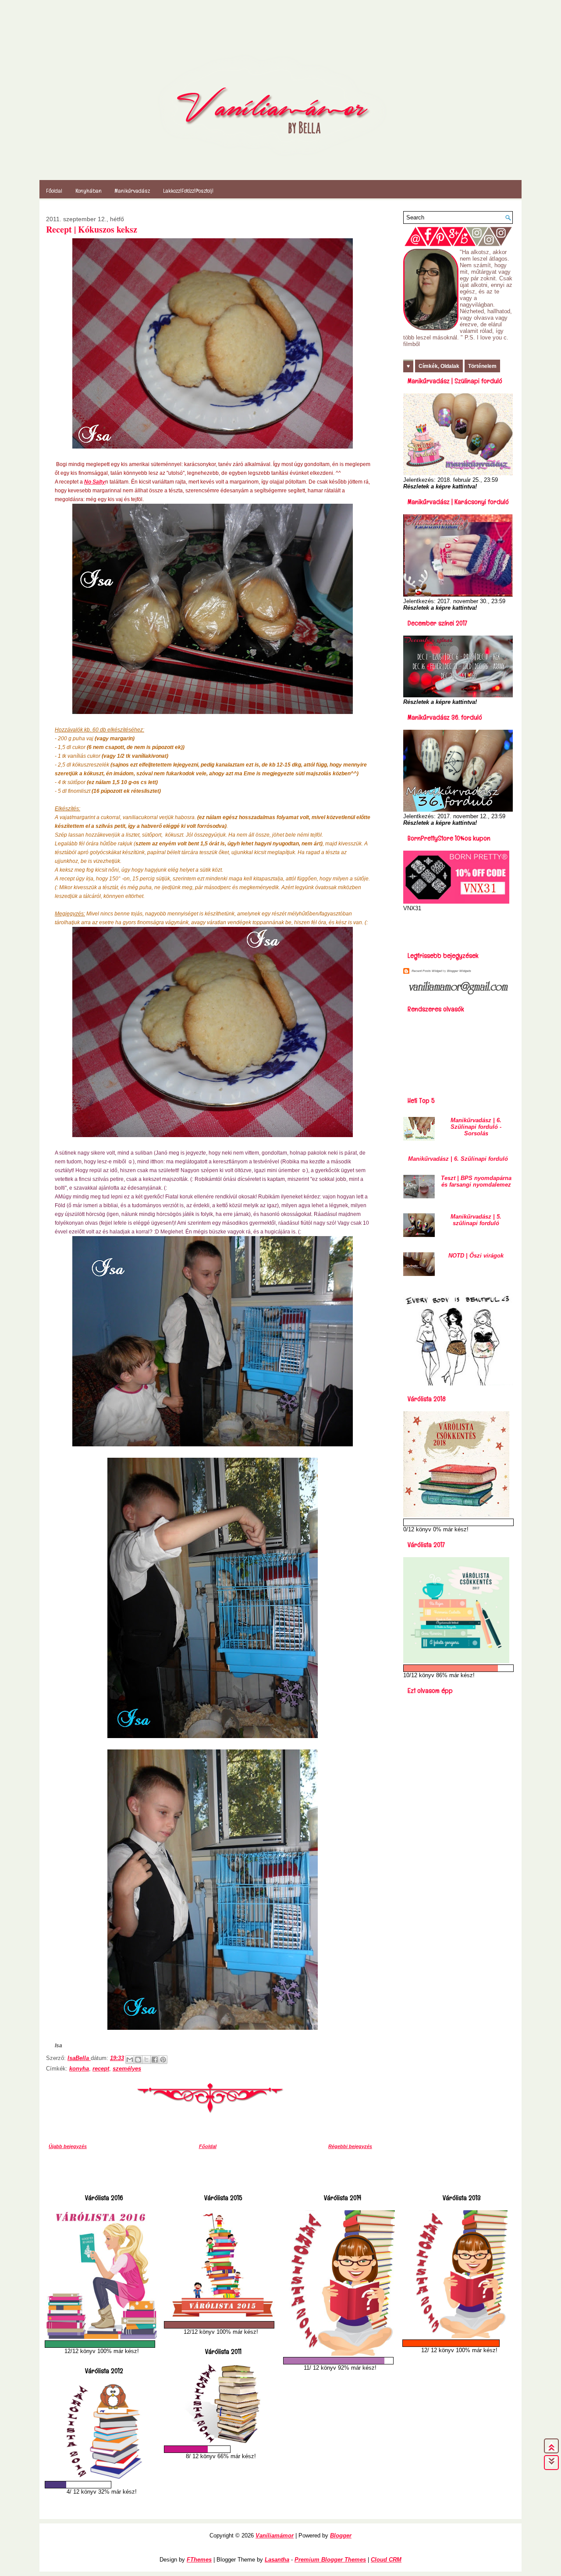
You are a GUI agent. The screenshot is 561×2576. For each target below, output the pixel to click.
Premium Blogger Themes (330, 2560)
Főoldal (54, 191)
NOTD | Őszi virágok (476, 1256)
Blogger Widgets (459, 971)
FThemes (199, 2560)
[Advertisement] (454, 929)
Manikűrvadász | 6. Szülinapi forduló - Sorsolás (476, 1127)
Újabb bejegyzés (68, 2146)
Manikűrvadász (132, 191)
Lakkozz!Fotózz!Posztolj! (188, 191)
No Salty (95, 482)
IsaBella (79, 2058)
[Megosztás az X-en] (146, 2060)
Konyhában (89, 191)
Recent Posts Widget (427, 971)
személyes (127, 2069)
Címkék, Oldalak (439, 366)
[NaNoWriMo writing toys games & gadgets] (102, 2344)
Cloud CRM (386, 2560)
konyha (79, 2069)
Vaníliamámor (275, 2535)
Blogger (341, 2535)
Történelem (482, 366)
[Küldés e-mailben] (130, 2060)
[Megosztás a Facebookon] (155, 2060)
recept (101, 2069)
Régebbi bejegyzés (350, 2146)
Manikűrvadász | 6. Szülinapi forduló (458, 1159)
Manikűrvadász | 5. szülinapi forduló (476, 1220)
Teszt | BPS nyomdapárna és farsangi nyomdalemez (476, 1181)
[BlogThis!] (138, 2060)
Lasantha (277, 2560)
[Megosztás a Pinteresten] (163, 2060)
